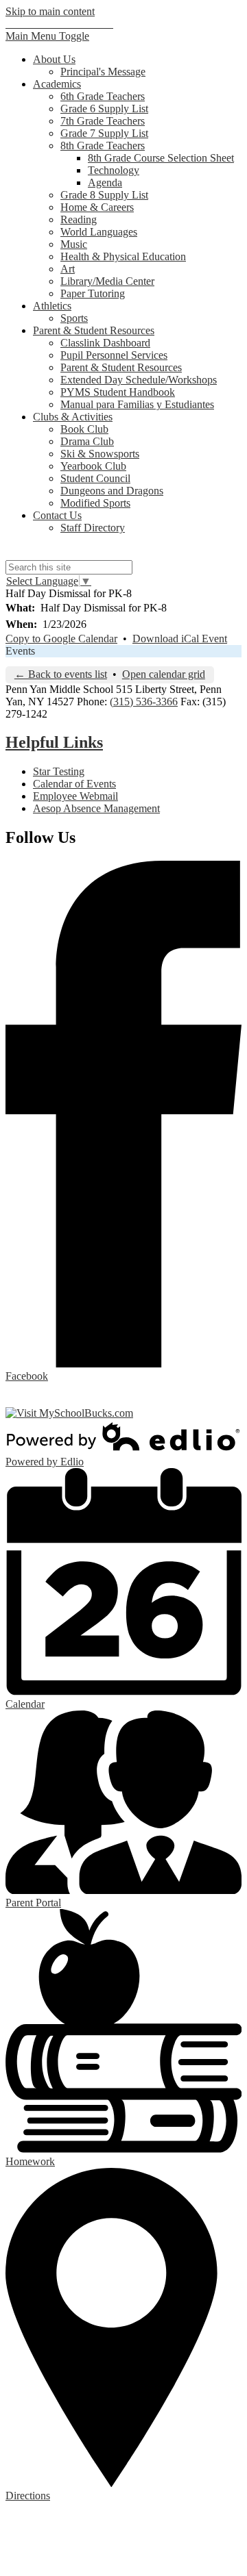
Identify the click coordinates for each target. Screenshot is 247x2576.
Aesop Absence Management (96, 808)
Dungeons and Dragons (112, 491)
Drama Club (87, 441)
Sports (74, 318)
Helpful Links (54, 742)
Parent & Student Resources (121, 367)
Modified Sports (95, 503)
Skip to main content (50, 11)
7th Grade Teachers (103, 121)
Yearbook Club (93, 466)
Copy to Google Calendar (61, 639)
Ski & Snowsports (100, 454)
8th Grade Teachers (103, 146)
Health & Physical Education (123, 256)
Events (20, 651)
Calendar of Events (74, 784)
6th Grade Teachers (103, 96)
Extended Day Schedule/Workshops (139, 380)
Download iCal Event (180, 639)
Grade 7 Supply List (104, 133)
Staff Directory (93, 528)
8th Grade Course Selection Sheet (161, 158)
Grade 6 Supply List (104, 109)
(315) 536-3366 (144, 702)
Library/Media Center (107, 281)
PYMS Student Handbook (118, 392)
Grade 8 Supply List (104, 195)
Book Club (84, 429)
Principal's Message (103, 72)
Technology (114, 170)
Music (74, 244)
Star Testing (59, 771)
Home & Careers (97, 207)
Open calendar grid (164, 674)
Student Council (95, 478)
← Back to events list (61, 674)
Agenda (105, 182)
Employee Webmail (75, 796)
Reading (79, 219)
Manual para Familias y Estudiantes (137, 404)
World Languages (99, 232)
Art (68, 269)
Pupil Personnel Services (114, 355)
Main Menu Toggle (47, 36)
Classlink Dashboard (105, 343)
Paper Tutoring (93, 293)
